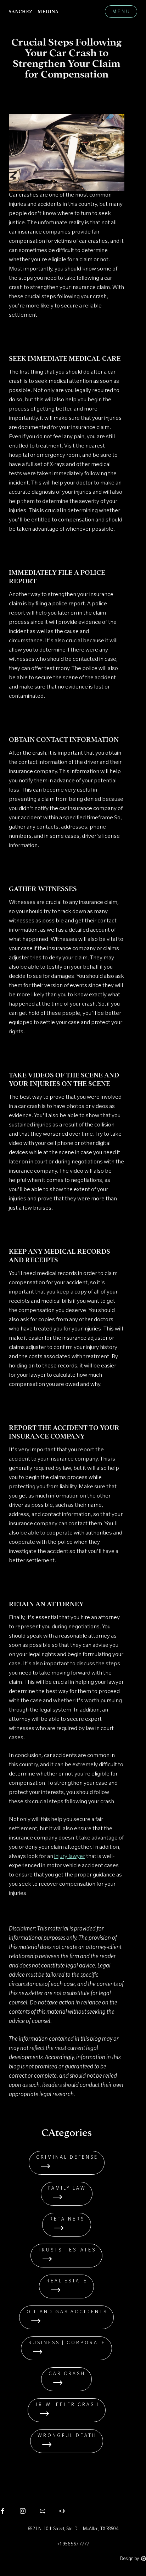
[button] (121, 12)
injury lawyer (70, 1857)
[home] (34, 12)
